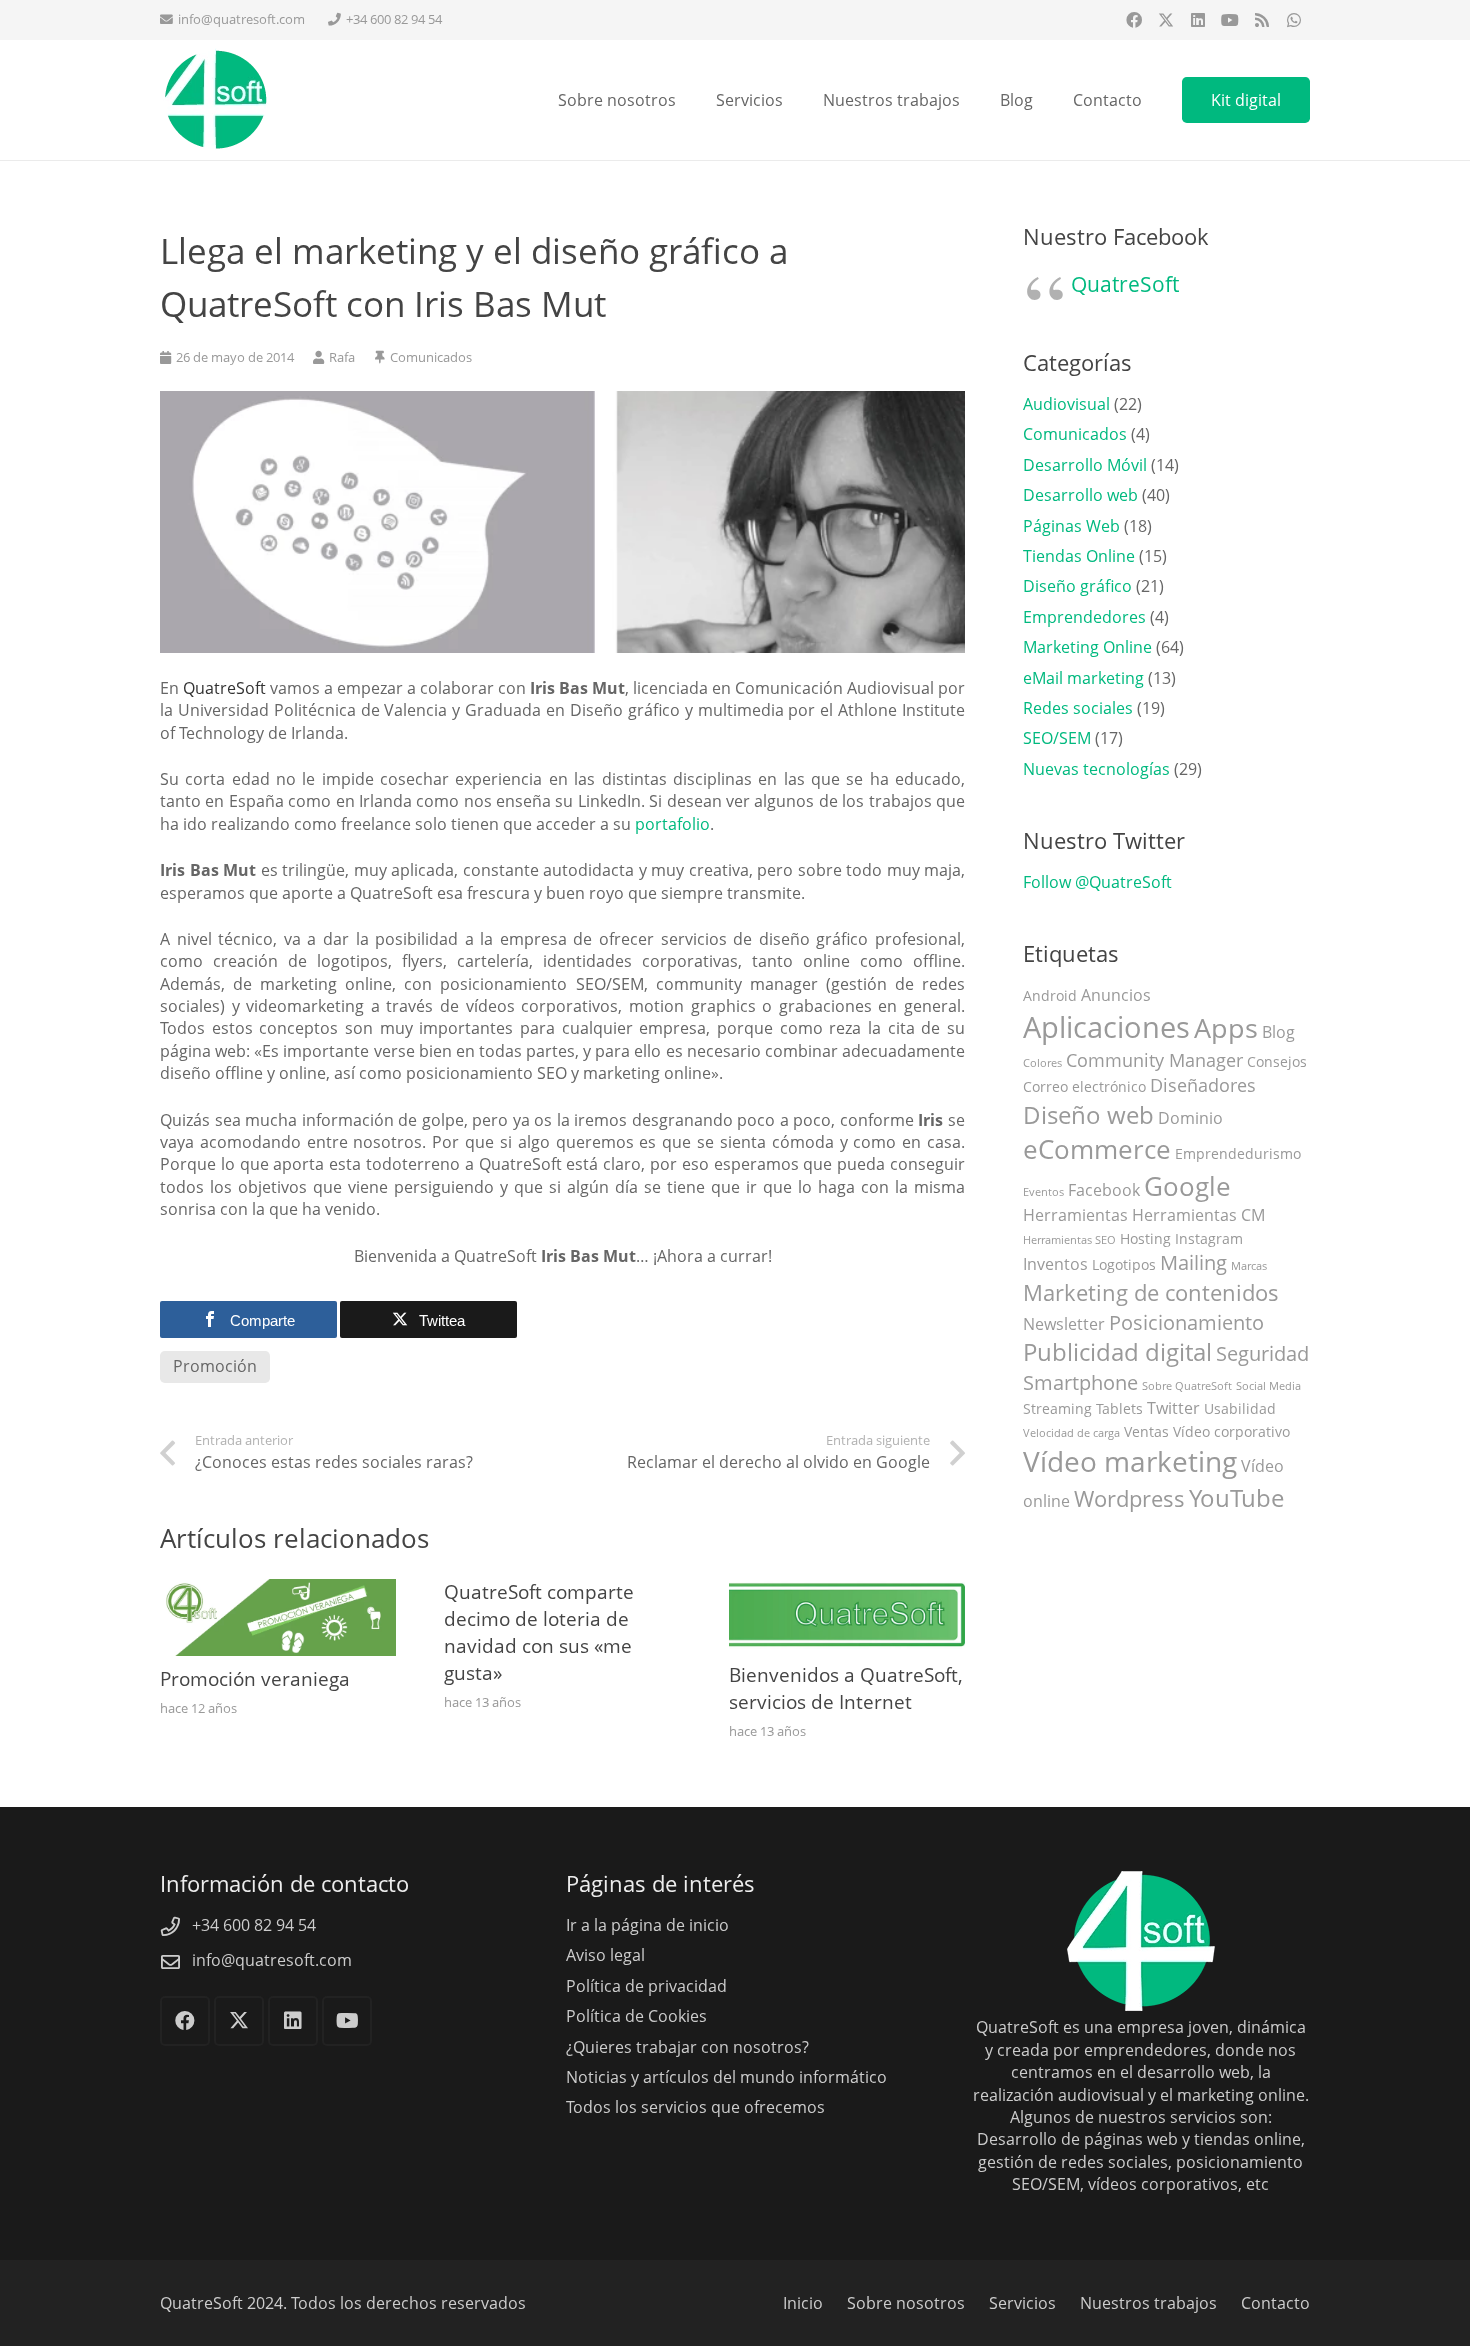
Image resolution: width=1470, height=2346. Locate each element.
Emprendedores (1084, 617)
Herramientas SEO (1069, 1240)
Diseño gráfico (1077, 586)
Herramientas (1075, 1215)
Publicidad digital (1117, 1352)
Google (1187, 1186)
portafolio (672, 824)
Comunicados (431, 357)
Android (1050, 995)
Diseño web (1088, 1115)
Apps (1226, 1027)
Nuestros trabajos (1148, 2303)
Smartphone (1080, 1382)
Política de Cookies (636, 2016)
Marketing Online (1087, 647)
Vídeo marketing (1130, 1461)
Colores (1042, 1063)
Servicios (1022, 2303)
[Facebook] (1134, 20)
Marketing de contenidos (1151, 1292)
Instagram (1209, 1238)
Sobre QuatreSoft (1187, 1386)
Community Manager (1154, 1060)
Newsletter (1064, 1324)
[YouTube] (1230, 20)
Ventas (1146, 1431)
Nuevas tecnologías (1096, 769)
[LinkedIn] (1198, 20)
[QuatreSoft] (215, 100)
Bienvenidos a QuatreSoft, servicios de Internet (846, 1688)
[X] (1166, 20)
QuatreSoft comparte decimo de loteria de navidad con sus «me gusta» (539, 1632)
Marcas (1249, 1266)
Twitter (1173, 1408)
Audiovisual (1066, 404)
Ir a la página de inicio (647, 1925)
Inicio (803, 2303)
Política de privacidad (646, 1986)
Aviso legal (605, 1955)
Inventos (1055, 1264)
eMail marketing (1083, 678)
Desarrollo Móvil (1085, 465)
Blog (1278, 1032)
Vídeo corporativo (1231, 1431)
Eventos (1043, 1192)
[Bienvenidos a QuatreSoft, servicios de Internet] (847, 1590)
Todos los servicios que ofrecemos (695, 2107)
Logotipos (1124, 1264)
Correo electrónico (1084, 1086)
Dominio (1190, 1118)
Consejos (1277, 1061)
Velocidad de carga (1071, 1433)
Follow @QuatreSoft (1097, 882)
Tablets (1119, 1408)
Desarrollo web (1080, 495)
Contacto (1275, 2303)
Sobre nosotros (906, 2303)
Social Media (1268, 1386)
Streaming (1057, 1408)
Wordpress (1129, 1498)
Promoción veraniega (255, 1678)
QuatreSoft (1125, 284)
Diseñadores (1203, 1085)
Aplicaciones (1106, 1027)
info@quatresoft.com (272, 1960)
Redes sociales (1078, 708)
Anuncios (1116, 995)
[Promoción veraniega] (278, 1590)
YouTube (1236, 1498)
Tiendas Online (1079, 556)
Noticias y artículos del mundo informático (726, 2077)
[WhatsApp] (1294, 20)
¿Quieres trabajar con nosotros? (687, 2047)
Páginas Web (1071, 526)
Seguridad (1262, 1353)
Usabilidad (1240, 1408)
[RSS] (1262, 20)
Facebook (1104, 1190)
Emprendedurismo (1238, 1153)
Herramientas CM (1198, 1215)
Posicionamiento (1186, 1322)
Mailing (1193, 1262)
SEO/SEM (1057, 738)
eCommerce (1097, 1149)
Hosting (1145, 1238)
